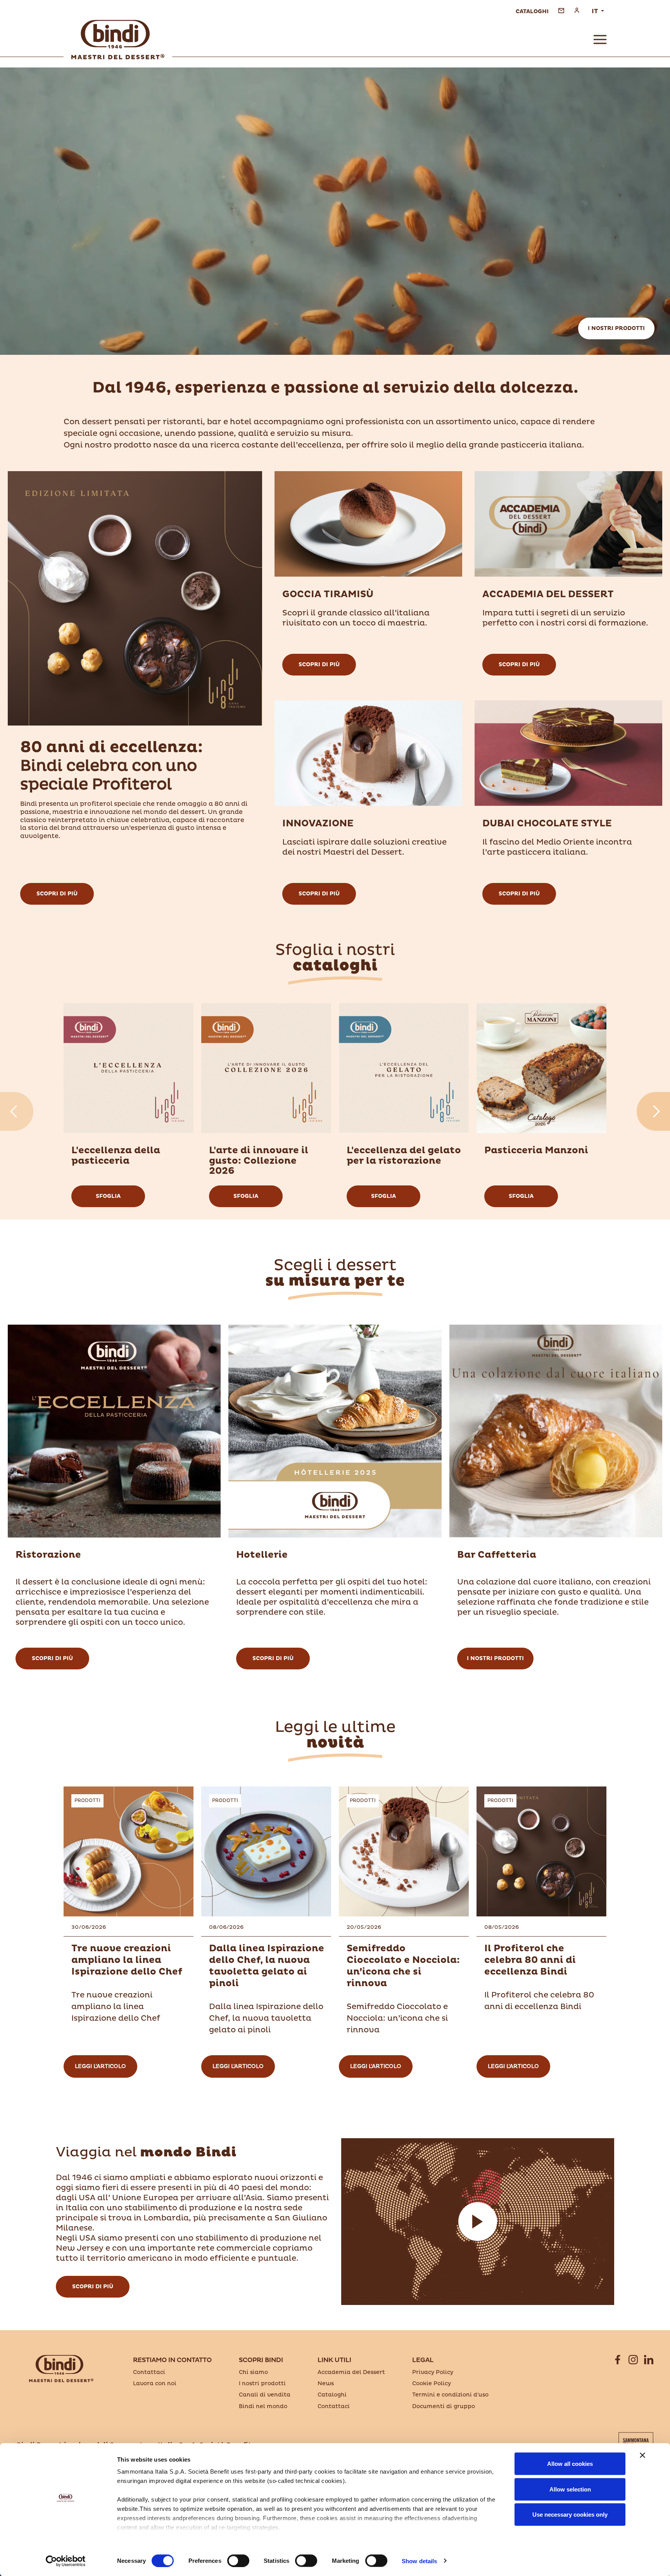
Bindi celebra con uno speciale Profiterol (111, 766)
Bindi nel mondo (263, 2406)
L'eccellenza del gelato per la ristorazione (404, 1156)
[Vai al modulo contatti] (561, 10)
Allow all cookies (570, 2464)
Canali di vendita (265, 2395)
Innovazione (318, 824)
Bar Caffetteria (497, 1555)
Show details (419, 2561)
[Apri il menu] (600, 40)
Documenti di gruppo (444, 2406)
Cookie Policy (432, 2383)
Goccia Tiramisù (328, 594)
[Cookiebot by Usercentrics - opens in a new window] (66, 2561)
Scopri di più (57, 894)
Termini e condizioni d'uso (450, 2395)
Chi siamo (253, 2372)
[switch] (238, 2560)
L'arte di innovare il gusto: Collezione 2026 (259, 1161)
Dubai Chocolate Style (547, 824)
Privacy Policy (433, 2372)
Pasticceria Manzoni (536, 1151)
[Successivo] (653, 1111)
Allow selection (570, 2489)
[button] (478, 2222)
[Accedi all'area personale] (577, 10)
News (326, 2383)
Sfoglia (108, 1196)
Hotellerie (262, 1555)
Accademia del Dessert (548, 594)
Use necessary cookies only (570, 2515)
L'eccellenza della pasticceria (116, 1156)
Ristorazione (48, 1555)
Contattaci (149, 2372)
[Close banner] (642, 2455)
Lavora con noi (155, 2383)
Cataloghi (332, 2395)
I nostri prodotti (616, 328)
